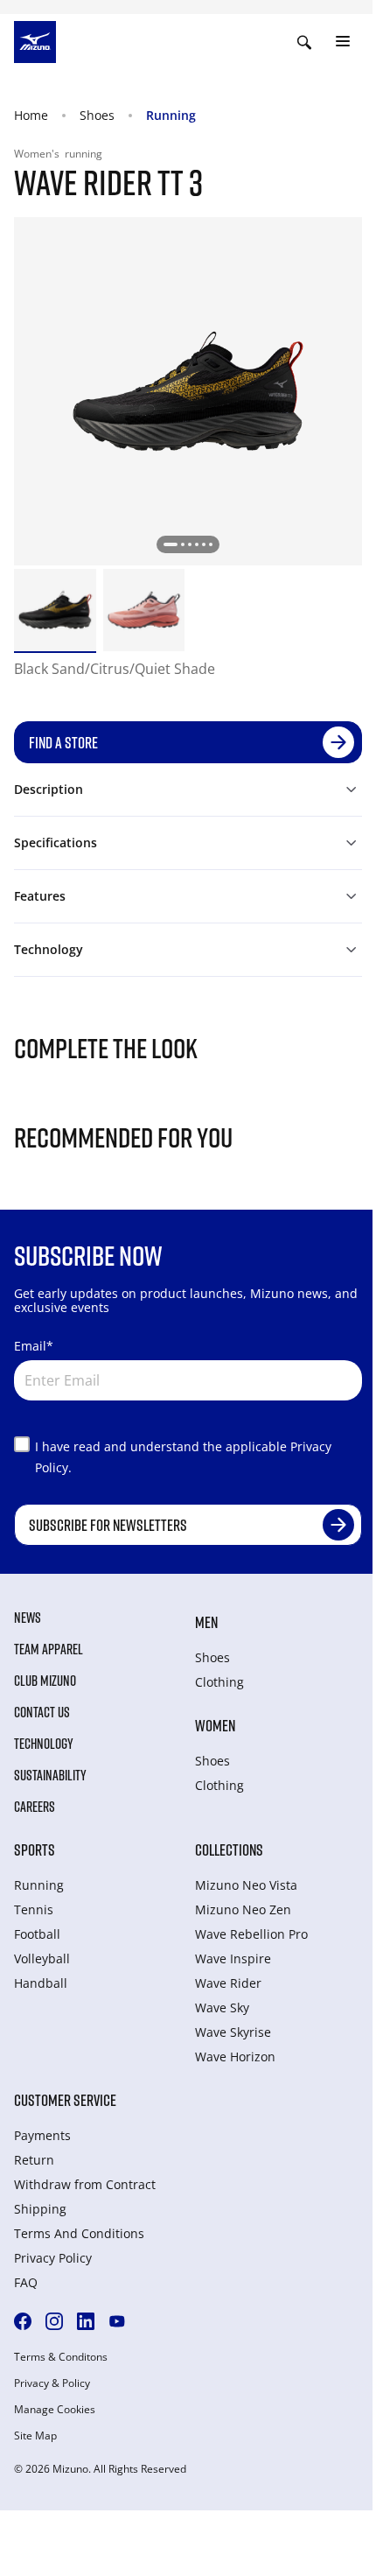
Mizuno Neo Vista (246, 1885)
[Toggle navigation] (343, 42)
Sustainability (50, 1775)
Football (37, 1934)
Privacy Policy (53, 2258)
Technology (44, 1744)
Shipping (40, 2209)
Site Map (35, 2436)
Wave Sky (222, 2007)
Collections (229, 1850)
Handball (41, 1983)
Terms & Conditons (61, 2357)
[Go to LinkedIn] (86, 2321)
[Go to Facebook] (23, 2321)
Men (206, 1622)
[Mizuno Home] (35, 40)
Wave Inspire (233, 1958)
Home (31, 115)
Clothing (219, 1682)
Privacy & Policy (52, 2383)
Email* (34, 1346)
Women (215, 1725)
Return (34, 2160)
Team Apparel (49, 1649)
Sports (35, 1850)
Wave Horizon (235, 2057)
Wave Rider (228, 1983)
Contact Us (42, 1712)
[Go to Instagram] (54, 2321)
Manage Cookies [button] (55, 2410)
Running (171, 115)
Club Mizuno (45, 1681)
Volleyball (42, 1958)
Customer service (65, 2100)
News (28, 1618)
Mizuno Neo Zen (243, 1909)
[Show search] (304, 42)
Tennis (34, 1909)
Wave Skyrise (233, 2032)
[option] (55, 610)
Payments (42, 2135)
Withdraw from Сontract (85, 2184)
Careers (35, 1807)
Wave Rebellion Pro (251, 1934)
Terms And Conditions (79, 2233)
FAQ (26, 2282)
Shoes (97, 115)
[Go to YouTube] (117, 2321)
